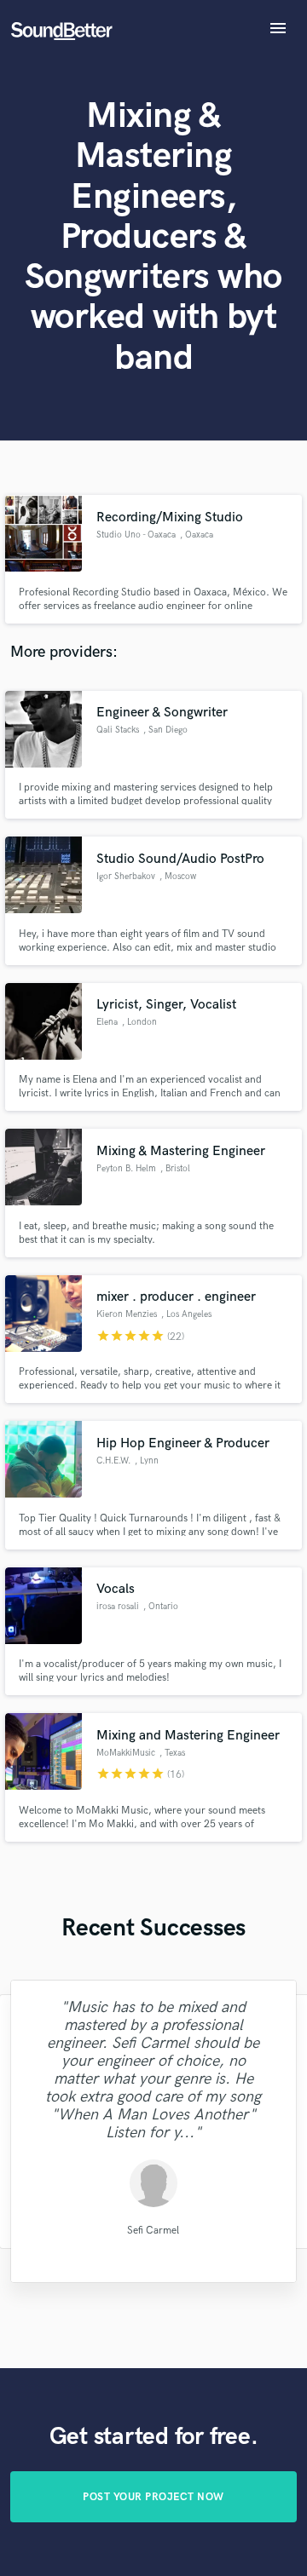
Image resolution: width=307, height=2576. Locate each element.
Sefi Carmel (153, 2231)
